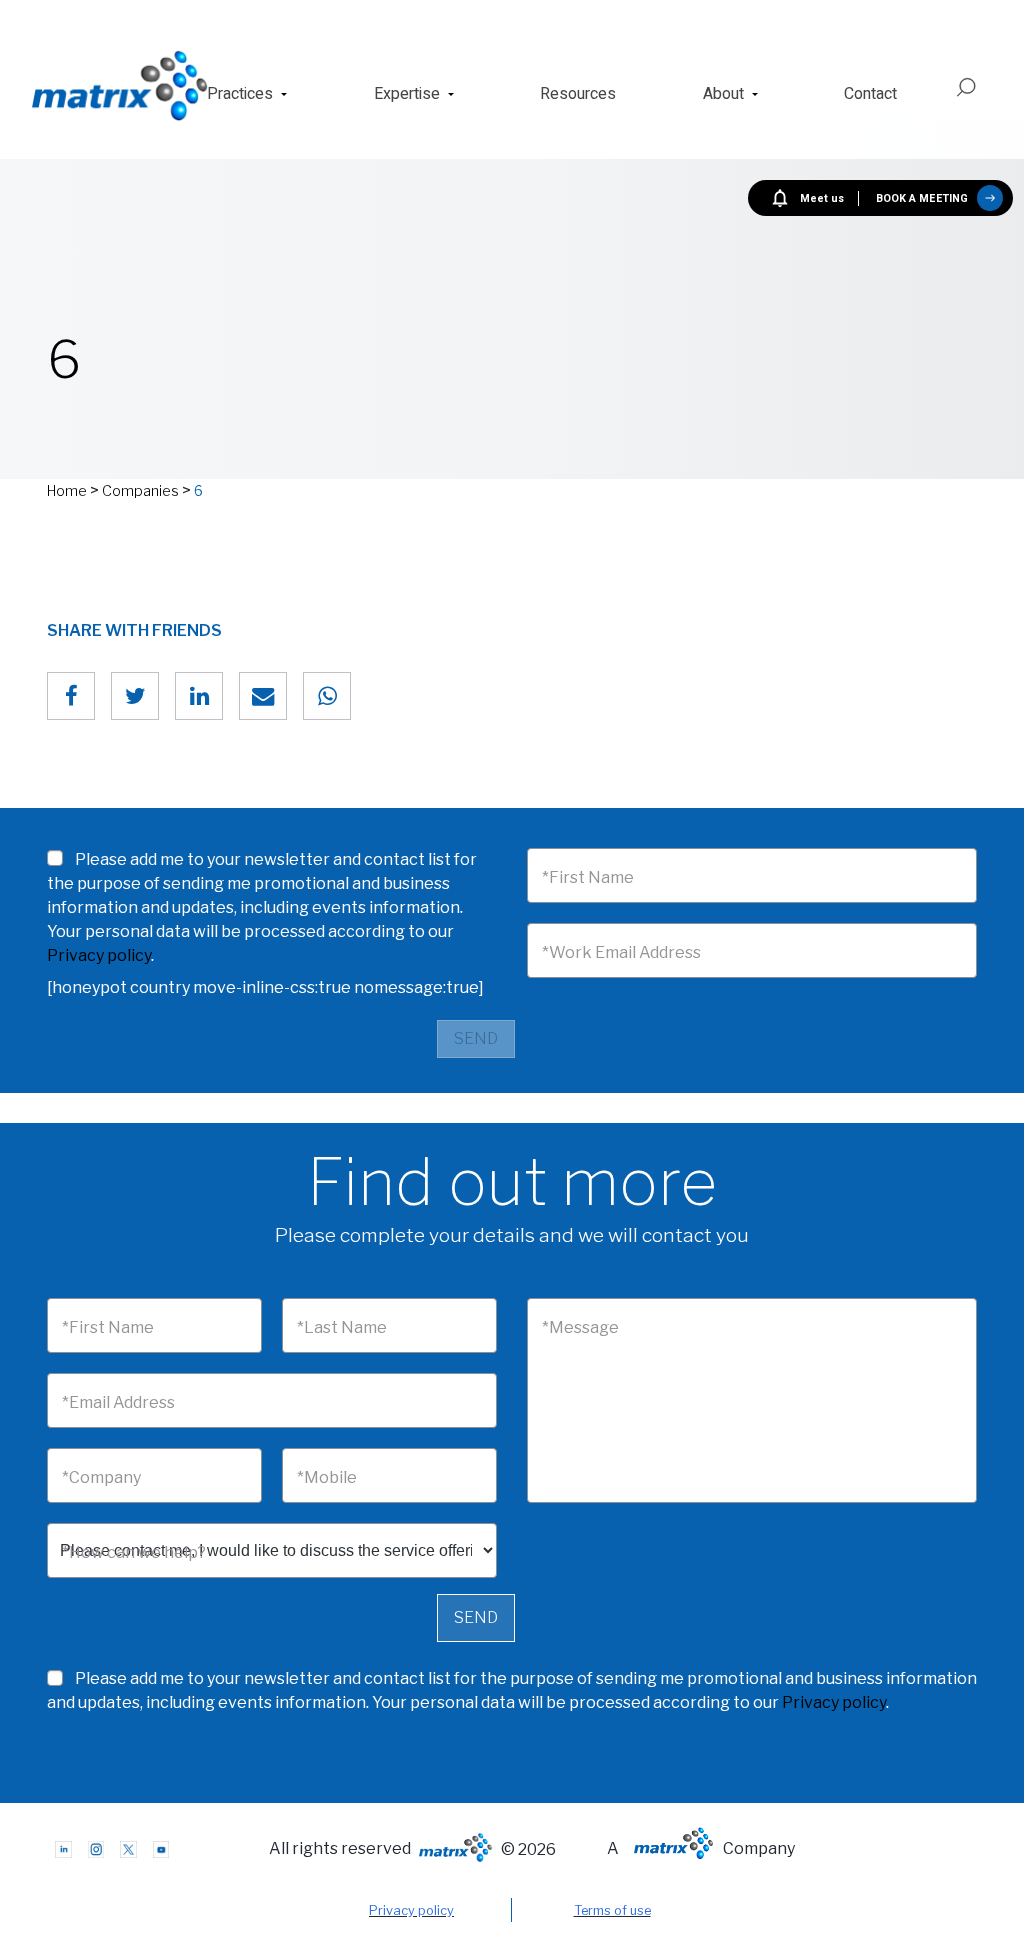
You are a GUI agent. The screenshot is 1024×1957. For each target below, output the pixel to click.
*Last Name (342, 1327)
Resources (578, 94)
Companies (140, 491)
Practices (240, 94)
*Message (580, 1327)
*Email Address (118, 1402)
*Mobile (327, 1477)
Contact (870, 94)
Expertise (407, 94)
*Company (101, 1477)
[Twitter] (135, 696)
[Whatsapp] (327, 696)
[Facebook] (71, 696)
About (723, 94)
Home (67, 491)
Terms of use (612, 1910)
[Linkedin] (199, 696)
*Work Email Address (621, 952)
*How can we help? (134, 1552)
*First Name (588, 877)
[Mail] (263, 696)
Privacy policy (99, 955)
